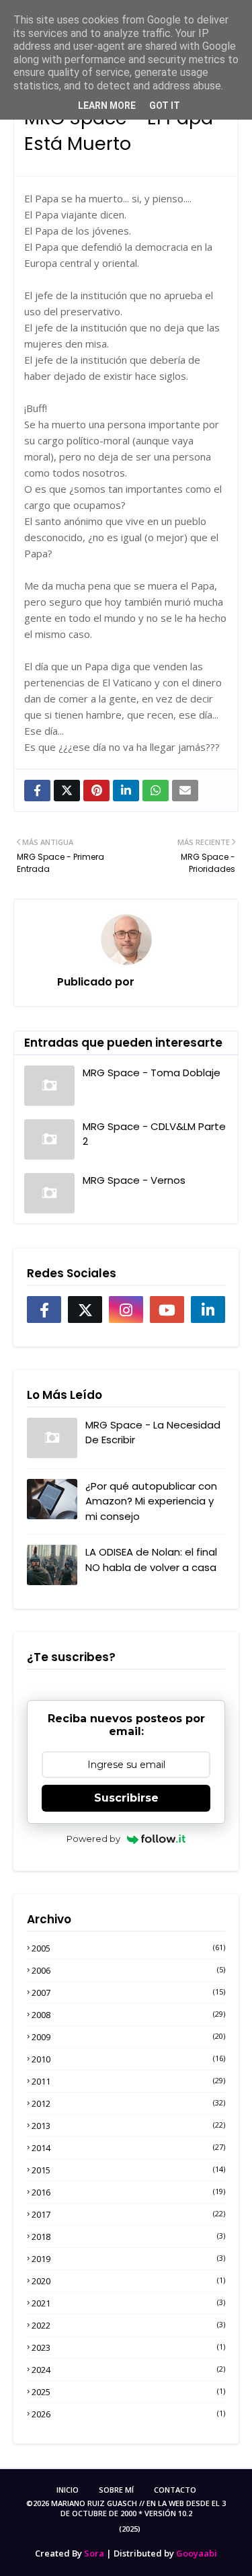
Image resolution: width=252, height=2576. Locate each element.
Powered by (93, 1839)
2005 (128, 1948)
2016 (128, 2192)
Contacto (175, 2490)
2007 (128, 1993)
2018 (128, 2237)
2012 (128, 2103)
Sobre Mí (116, 2490)
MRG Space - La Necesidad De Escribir (153, 1433)
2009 (128, 2037)
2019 (128, 2259)
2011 (128, 2081)
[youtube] (167, 1310)
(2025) (130, 2529)
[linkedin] (208, 1310)
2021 (128, 2303)
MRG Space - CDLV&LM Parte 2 (154, 1134)
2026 (128, 2414)
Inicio (68, 2490)
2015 (128, 2170)
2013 (128, 2126)
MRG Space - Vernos (134, 1180)
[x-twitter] (85, 1310)
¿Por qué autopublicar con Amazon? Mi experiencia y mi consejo (151, 1501)
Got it (165, 106)
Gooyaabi (197, 2553)
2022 (128, 2325)
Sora (94, 2553)
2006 (128, 1970)
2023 (128, 2347)
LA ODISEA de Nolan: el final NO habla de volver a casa (151, 1560)
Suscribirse (126, 1798)
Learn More (107, 106)
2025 (128, 2392)
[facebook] (44, 1310)
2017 (128, 2214)
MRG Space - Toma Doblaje (152, 1073)
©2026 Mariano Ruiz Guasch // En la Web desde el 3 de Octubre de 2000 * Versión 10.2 (126, 2508)
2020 (128, 2281)
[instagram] (126, 1310)
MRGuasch (165, 982)
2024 (128, 2370)
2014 (128, 2148)
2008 (128, 2015)
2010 (128, 2059)
